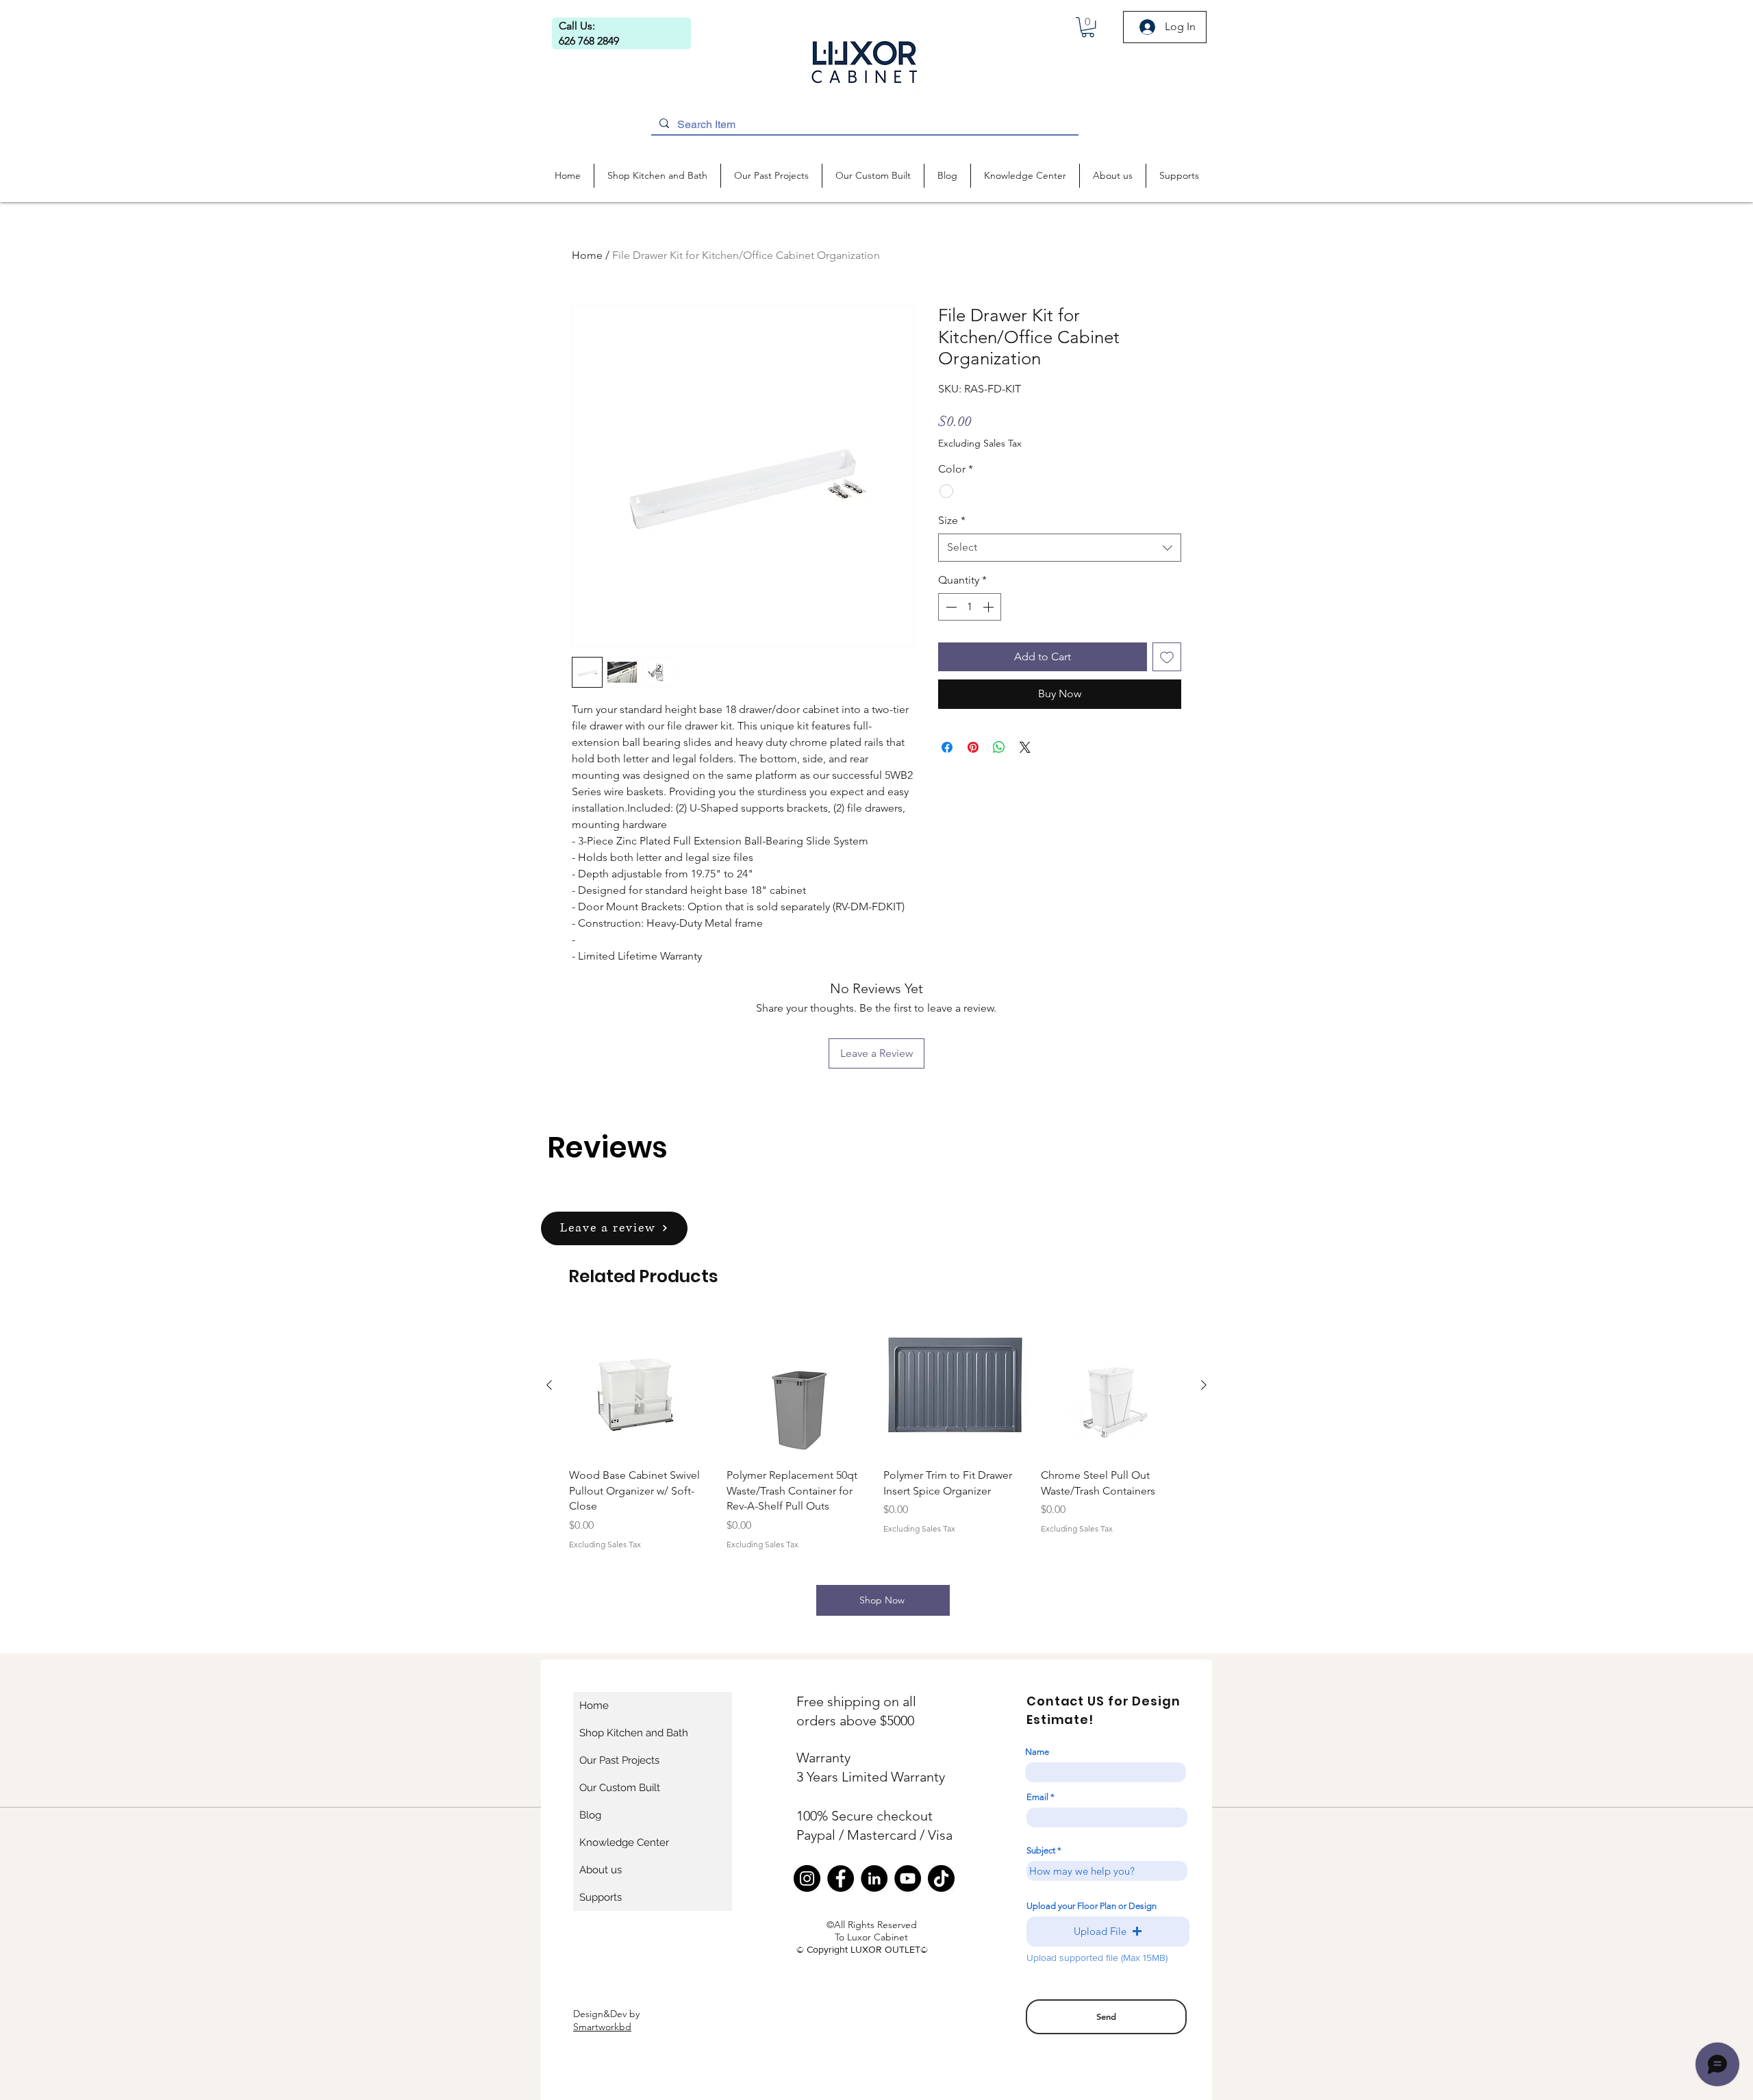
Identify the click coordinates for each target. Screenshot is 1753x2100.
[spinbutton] (970, 607)
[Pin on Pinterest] (973, 747)
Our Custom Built (620, 1788)
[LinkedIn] (874, 1878)
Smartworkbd (602, 2027)
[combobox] (1060, 547)
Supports (601, 1897)
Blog (590, 1815)
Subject (1041, 1850)
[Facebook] (841, 1878)
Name (1037, 1752)
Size (952, 520)
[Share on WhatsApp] (999, 747)
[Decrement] (950, 607)
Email (1037, 1797)
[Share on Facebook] (947, 747)
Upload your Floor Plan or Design (1092, 1906)
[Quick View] (641, 1386)
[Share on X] (1025, 747)
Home (587, 255)
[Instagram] (807, 1878)
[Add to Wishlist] (1167, 657)
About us (601, 1870)
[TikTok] (941, 1878)
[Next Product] (1204, 1385)
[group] (876, 1432)
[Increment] (989, 607)
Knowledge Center (624, 1842)
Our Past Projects (619, 1760)
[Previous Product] (549, 1385)
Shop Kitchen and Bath (634, 1733)
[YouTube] (908, 1878)
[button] (1088, 27)
